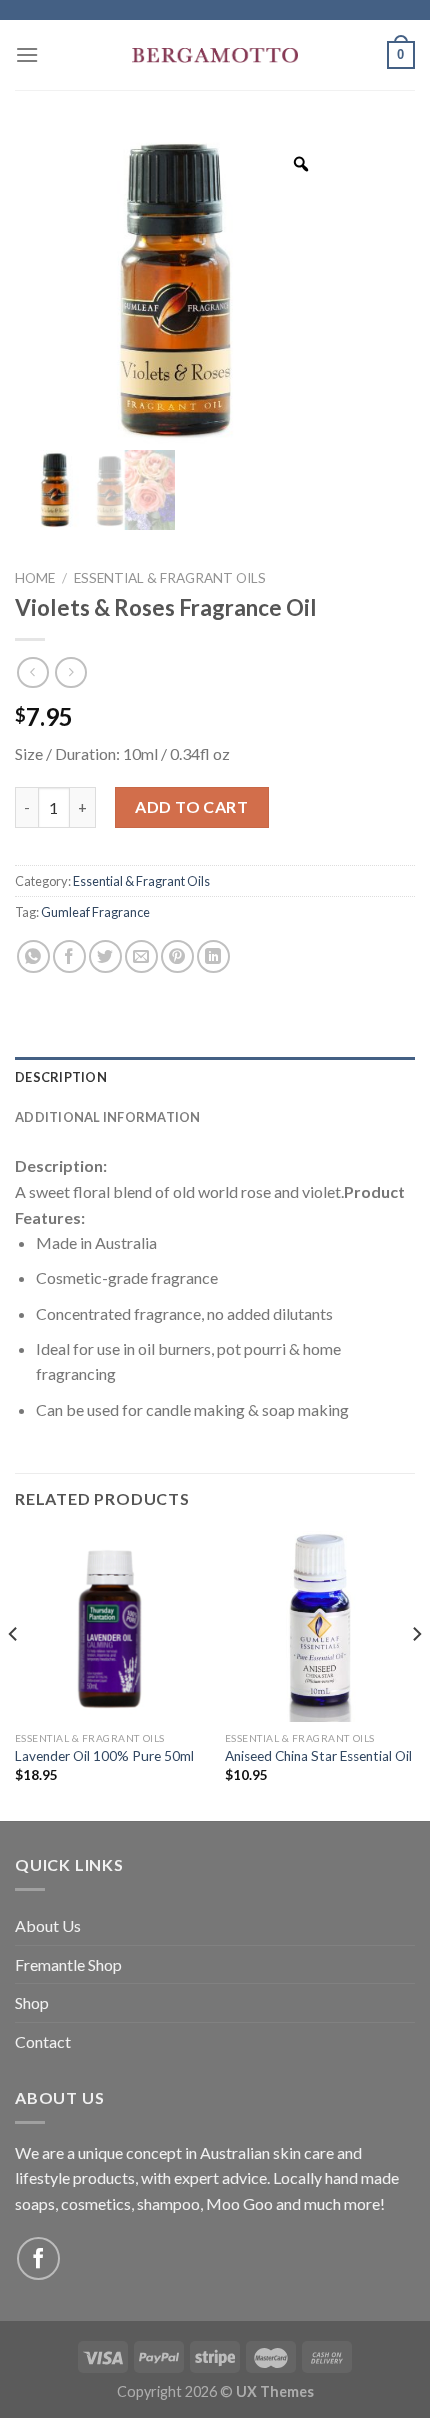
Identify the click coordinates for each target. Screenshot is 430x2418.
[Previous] (14, 1674)
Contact (43, 2041)
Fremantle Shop (68, 1964)
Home (35, 578)
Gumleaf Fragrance (95, 912)
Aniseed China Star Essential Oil (318, 1756)
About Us (48, 1925)
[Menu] (27, 54)
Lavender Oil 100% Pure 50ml (104, 1756)
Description (61, 1077)
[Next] (416, 1674)
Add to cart (191, 806)
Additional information (108, 1117)
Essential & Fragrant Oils (170, 578)
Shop (32, 2002)
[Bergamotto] (215, 55)
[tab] (215, 1077)
